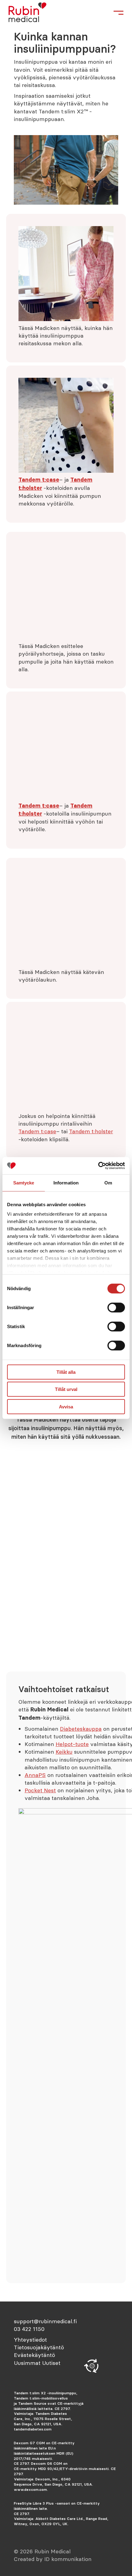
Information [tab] (66, 1182)
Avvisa (66, 1406)
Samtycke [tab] (24, 1182)
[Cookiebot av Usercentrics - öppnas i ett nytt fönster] (98, 1166)
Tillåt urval (66, 1389)
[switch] (116, 1307)
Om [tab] (108, 1182)
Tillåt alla (66, 1372)
